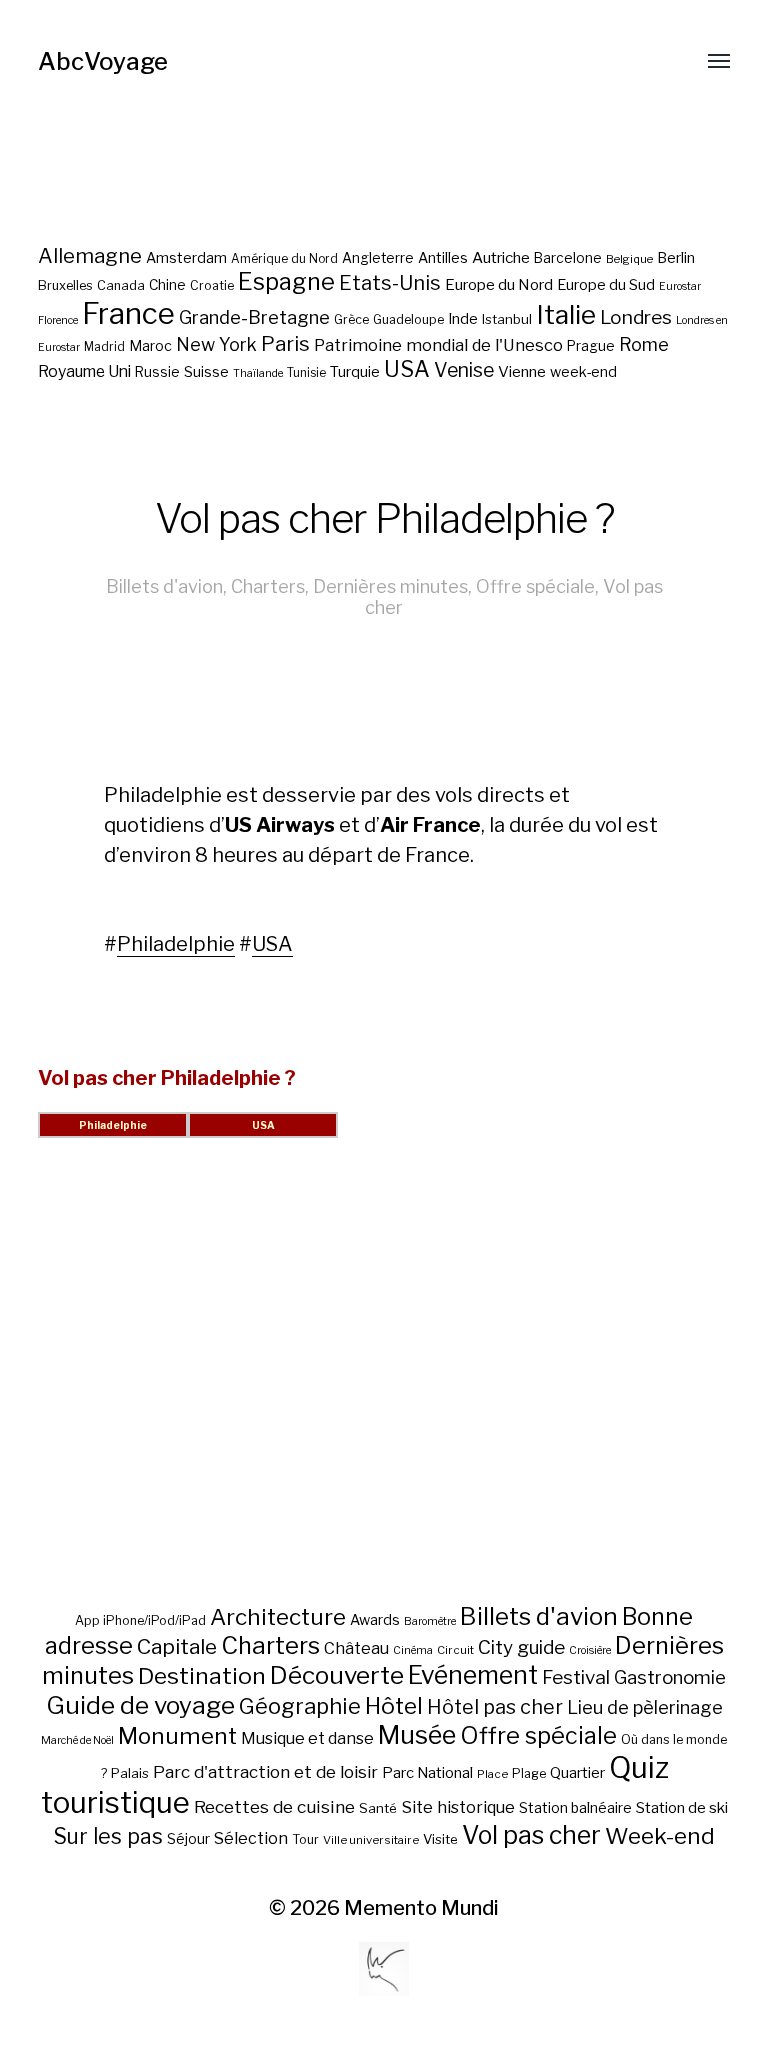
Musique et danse (307, 1738)
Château (356, 1648)
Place (492, 1774)
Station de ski (682, 1807)
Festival (576, 1677)
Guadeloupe (408, 319)
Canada (121, 285)
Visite (440, 1839)
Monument (177, 1736)
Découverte (337, 1675)
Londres (636, 317)
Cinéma (413, 1650)
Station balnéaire (575, 1807)
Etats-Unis (390, 283)
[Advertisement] (384, 1395)
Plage (529, 1773)
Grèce (351, 319)
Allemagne (90, 255)
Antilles (443, 257)
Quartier (577, 1773)
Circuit (455, 1650)
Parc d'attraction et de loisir (265, 1772)
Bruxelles (65, 285)
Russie (157, 372)
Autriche (501, 257)
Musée (417, 1735)
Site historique (458, 1807)
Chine (167, 285)
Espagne (286, 282)
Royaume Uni (84, 371)
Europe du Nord (499, 284)
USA (407, 369)
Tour (305, 1839)
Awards (375, 1619)
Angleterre (378, 258)
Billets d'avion (164, 586)
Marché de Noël (77, 1740)
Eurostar (680, 286)
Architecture (278, 1617)
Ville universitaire (371, 1840)
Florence (58, 320)
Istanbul (507, 319)
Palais (130, 1773)
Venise (464, 370)
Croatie (212, 285)
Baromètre (430, 1621)
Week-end (660, 1836)
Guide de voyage (140, 1705)
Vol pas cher (531, 1835)
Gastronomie (670, 1677)
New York (216, 344)
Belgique (629, 259)
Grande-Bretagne (254, 317)
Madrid (104, 347)
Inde (463, 319)
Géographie (300, 1706)
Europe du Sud (606, 285)
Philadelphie (176, 944)
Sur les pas (108, 1836)
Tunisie (306, 373)
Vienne (522, 371)
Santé (378, 1808)
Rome (644, 344)
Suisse (206, 371)
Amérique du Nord (284, 259)
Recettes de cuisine (274, 1806)
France (128, 313)
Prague (591, 346)
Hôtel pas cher (495, 1707)
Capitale (177, 1646)
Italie (566, 314)
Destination (202, 1676)
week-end (583, 371)
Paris (285, 343)
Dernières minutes (390, 586)
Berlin (676, 258)
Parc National (427, 1773)
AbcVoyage (103, 61)
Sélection (251, 1838)
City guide (521, 1647)
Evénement (473, 1675)
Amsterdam (186, 257)
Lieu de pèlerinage (645, 1707)
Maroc (150, 345)
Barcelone (568, 258)
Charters (268, 586)
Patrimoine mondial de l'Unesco (438, 345)
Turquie (355, 372)
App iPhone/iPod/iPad (140, 1620)
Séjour (188, 1839)
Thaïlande (258, 373)
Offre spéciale (535, 586)
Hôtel (394, 1706)
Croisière (590, 1650)
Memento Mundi (421, 1908)
